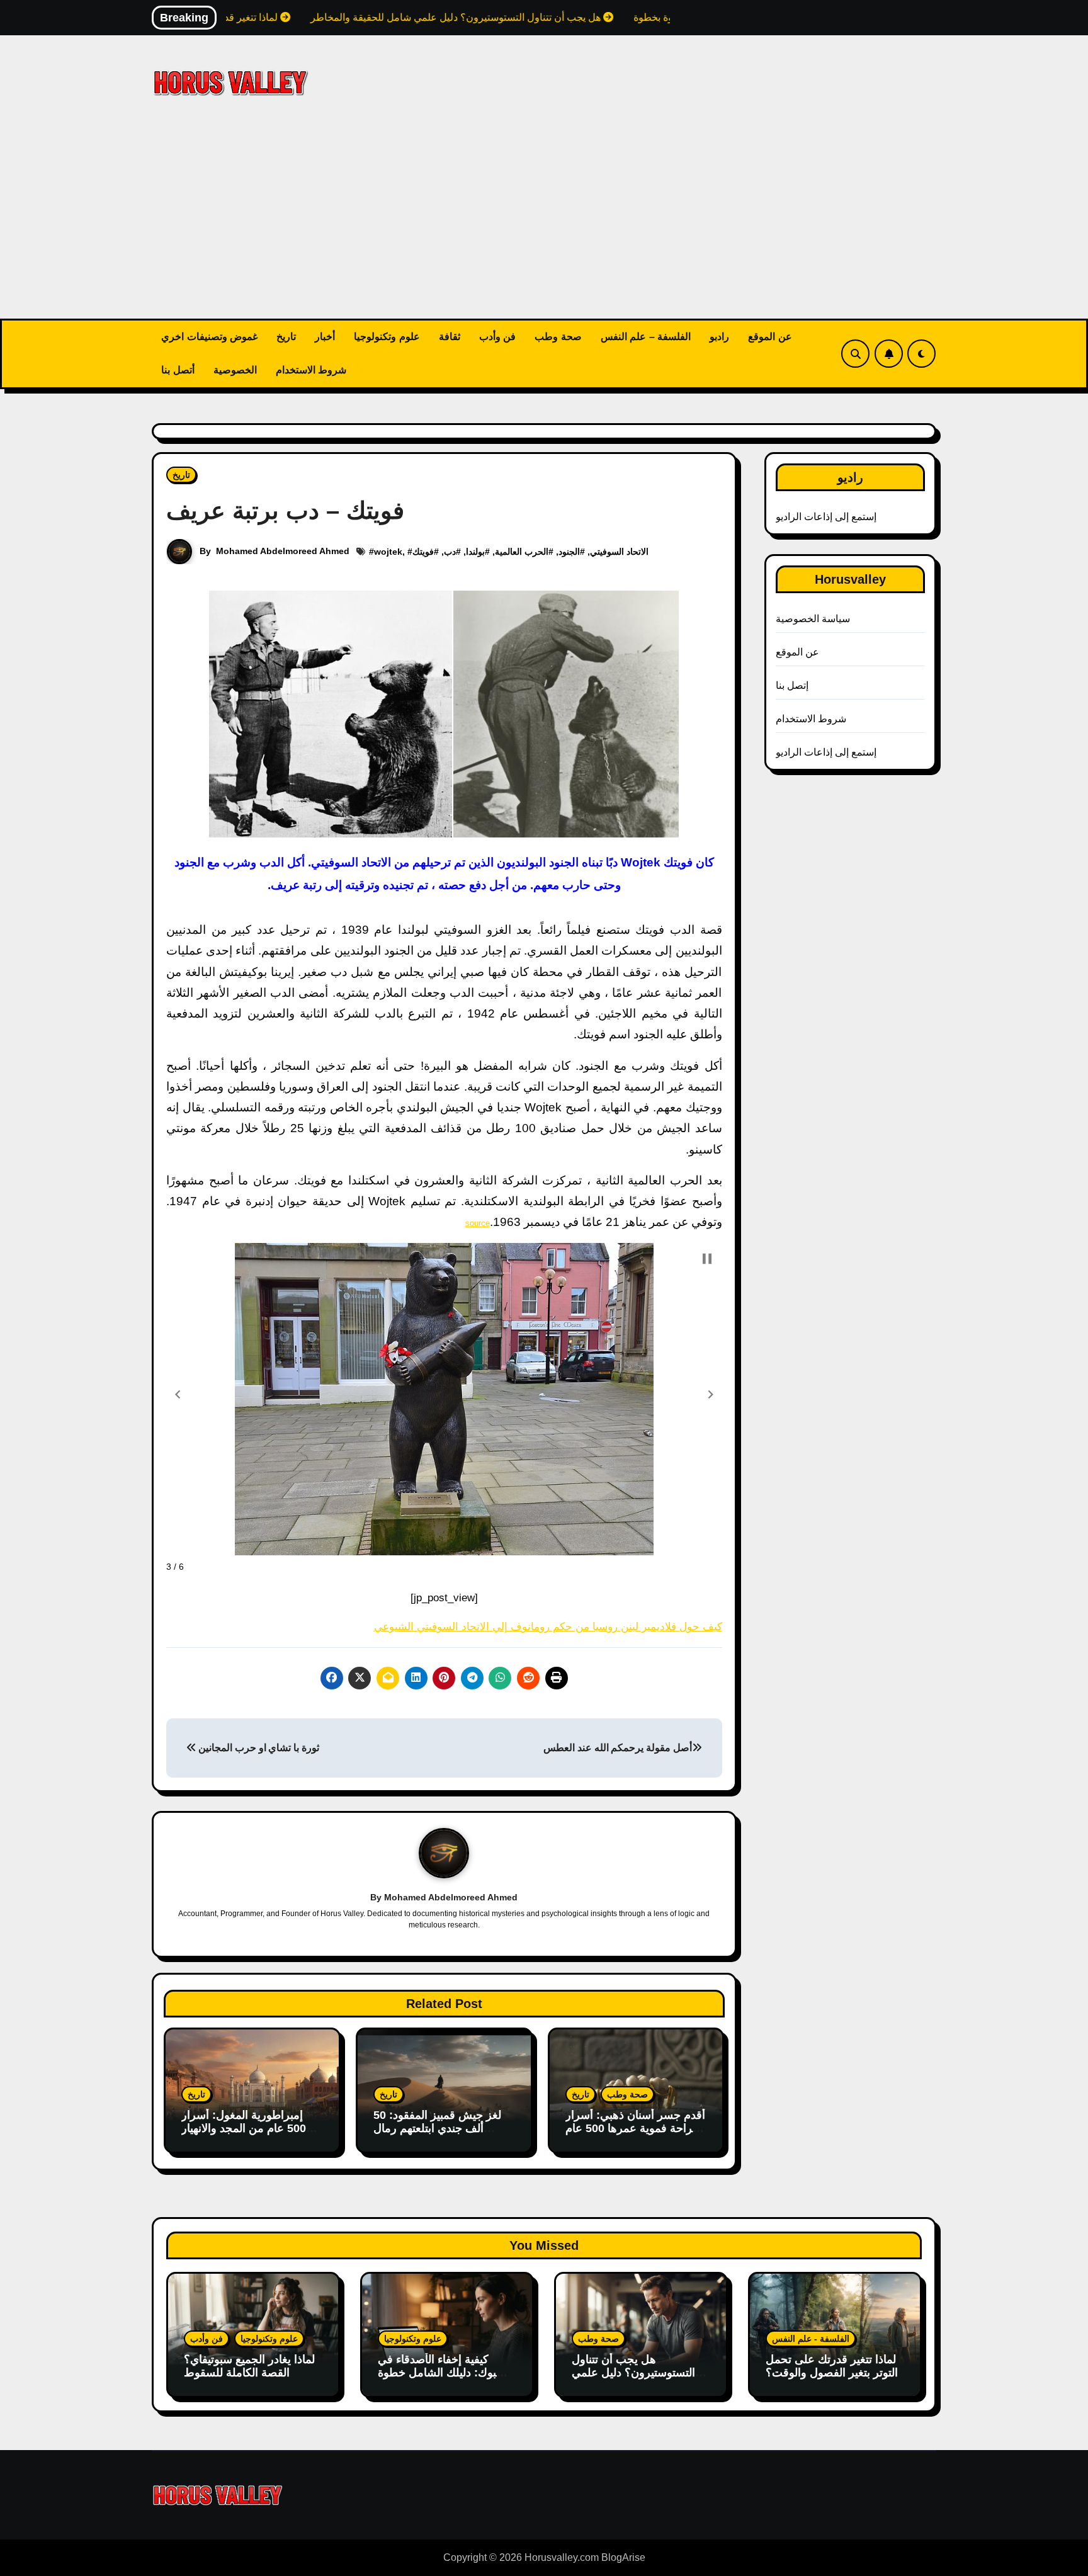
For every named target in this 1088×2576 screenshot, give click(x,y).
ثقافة (450, 337)
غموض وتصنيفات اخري (209, 337)
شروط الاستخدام (311, 370)
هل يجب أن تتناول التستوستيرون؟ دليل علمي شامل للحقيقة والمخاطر (633, 2373)
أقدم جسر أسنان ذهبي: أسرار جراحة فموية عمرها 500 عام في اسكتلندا (635, 2129)
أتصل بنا (178, 370)
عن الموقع (770, 337)
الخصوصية (235, 370)
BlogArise (623, 2557)
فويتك (423, 552)
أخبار (325, 337)
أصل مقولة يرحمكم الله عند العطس (617, 1748)
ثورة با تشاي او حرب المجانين (258, 1748)
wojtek (388, 552)
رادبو (719, 337)
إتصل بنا (792, 685)
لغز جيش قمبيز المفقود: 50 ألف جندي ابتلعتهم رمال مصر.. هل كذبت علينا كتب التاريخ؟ (437, 2136)
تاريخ (286, 337)
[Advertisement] (544, 224)
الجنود (569, 552)
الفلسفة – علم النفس (646, 337)
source (478, 1223)
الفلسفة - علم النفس (811, 2339)
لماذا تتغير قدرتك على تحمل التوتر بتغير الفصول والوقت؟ (832, 2366)
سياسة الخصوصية (813, 619)
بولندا (475, 552)
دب (450, 552)
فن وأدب (498, 337)
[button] (178, 1395)
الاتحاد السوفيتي (619, 552)
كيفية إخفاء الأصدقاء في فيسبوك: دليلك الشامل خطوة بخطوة (446, 2373)
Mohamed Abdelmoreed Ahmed (283, 551)
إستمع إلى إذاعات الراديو (826, 517)
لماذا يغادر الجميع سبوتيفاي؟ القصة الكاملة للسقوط (249, 2366)
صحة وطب (558, 337)
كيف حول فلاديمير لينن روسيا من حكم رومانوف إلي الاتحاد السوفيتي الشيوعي (548, 1627)
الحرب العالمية (522, 552)
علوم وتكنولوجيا (387, 337)
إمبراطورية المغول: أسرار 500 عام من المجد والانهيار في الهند (244, 2129)
